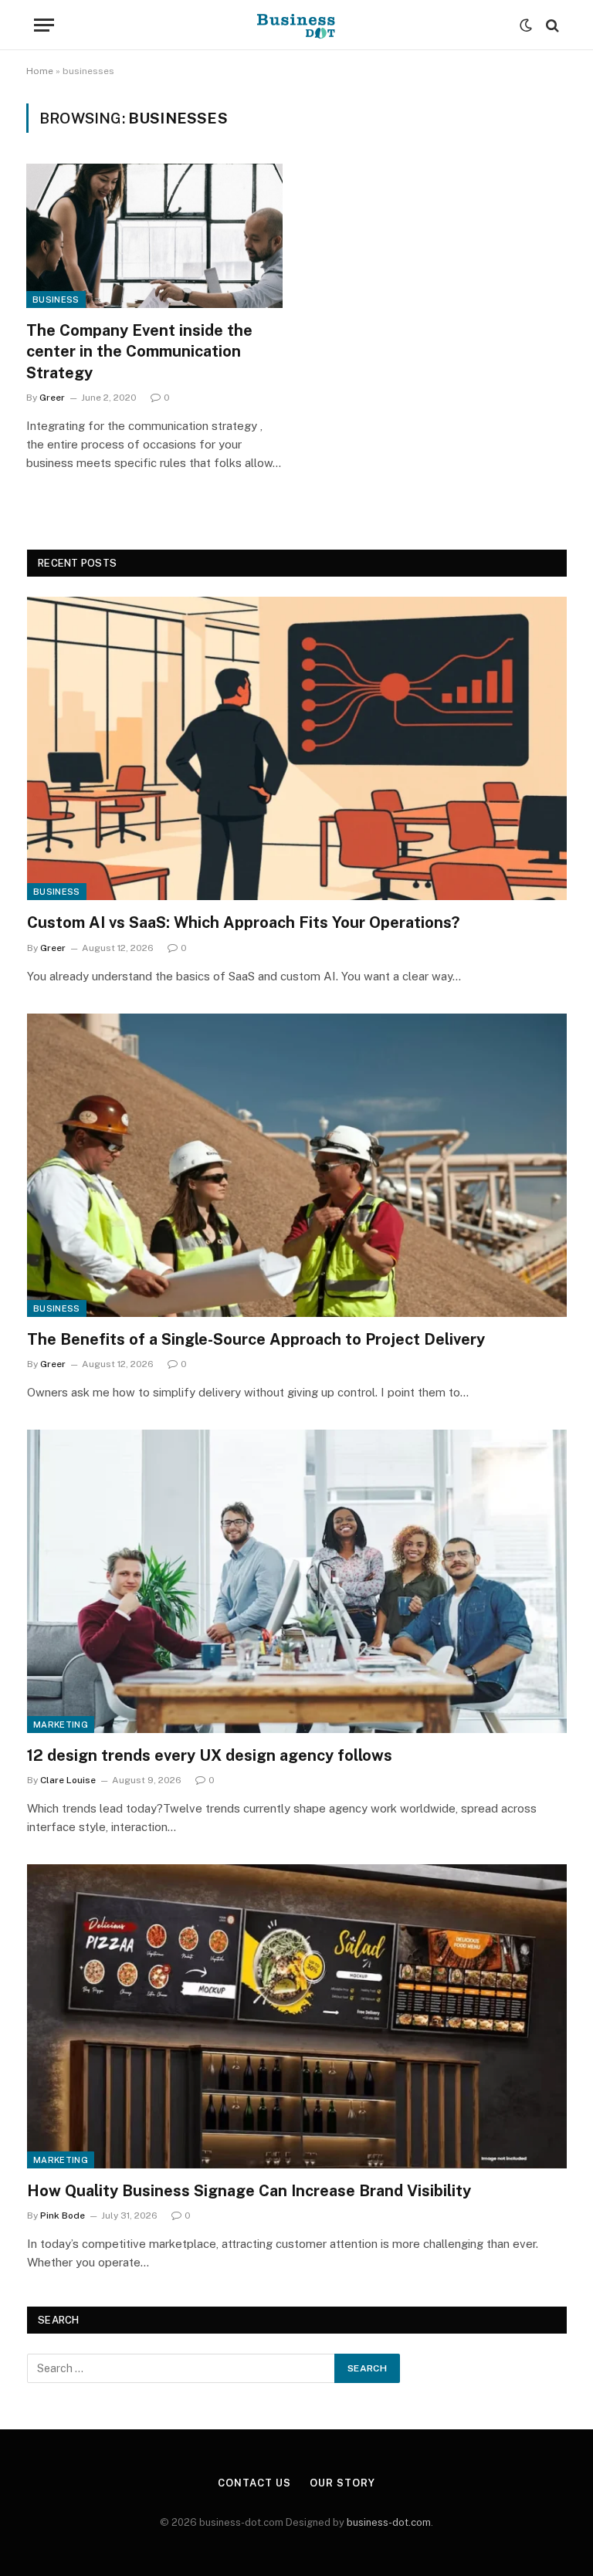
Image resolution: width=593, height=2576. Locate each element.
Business (56, 300)
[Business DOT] (297, 25)
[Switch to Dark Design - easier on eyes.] (526, 25)
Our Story (342, 2483)
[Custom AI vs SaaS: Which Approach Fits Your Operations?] (297, 748)
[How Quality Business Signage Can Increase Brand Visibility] (297, 2016)
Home (40, 71)
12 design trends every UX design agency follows (210, 1755)
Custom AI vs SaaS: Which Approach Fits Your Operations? (243, 922)
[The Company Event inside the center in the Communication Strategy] (154, 236)
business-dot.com (389, 2522)
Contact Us (254, 2483)
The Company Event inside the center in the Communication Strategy (139, 351)
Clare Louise (68, 1780)
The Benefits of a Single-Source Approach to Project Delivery (256, 1339)
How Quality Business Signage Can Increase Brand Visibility (249, 2191)
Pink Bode (63, 2215)
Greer (52, 398)
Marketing (61, 1725)
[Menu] (44, 25)
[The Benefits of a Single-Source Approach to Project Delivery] (297, 1165)
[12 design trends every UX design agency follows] (297, 1581)
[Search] (551, 25)
